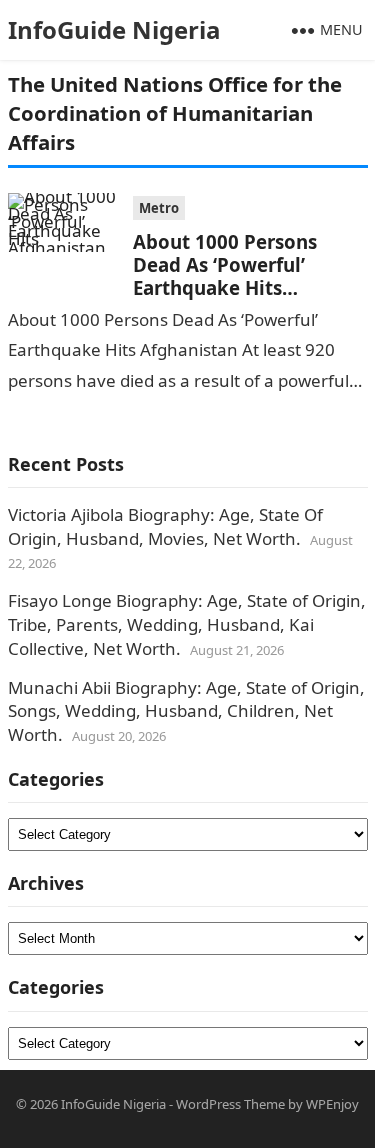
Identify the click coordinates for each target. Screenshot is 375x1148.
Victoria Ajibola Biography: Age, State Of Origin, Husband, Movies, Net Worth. (165, 526)
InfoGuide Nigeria (114, 29)
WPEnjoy (332, 1104)
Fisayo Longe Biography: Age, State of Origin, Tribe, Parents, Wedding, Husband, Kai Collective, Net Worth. (187, 624)
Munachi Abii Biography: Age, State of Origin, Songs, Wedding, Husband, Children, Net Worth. (186, 711)
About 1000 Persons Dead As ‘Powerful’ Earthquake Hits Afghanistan (225, 276)
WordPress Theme (230, 1104)
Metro (159, 208)
